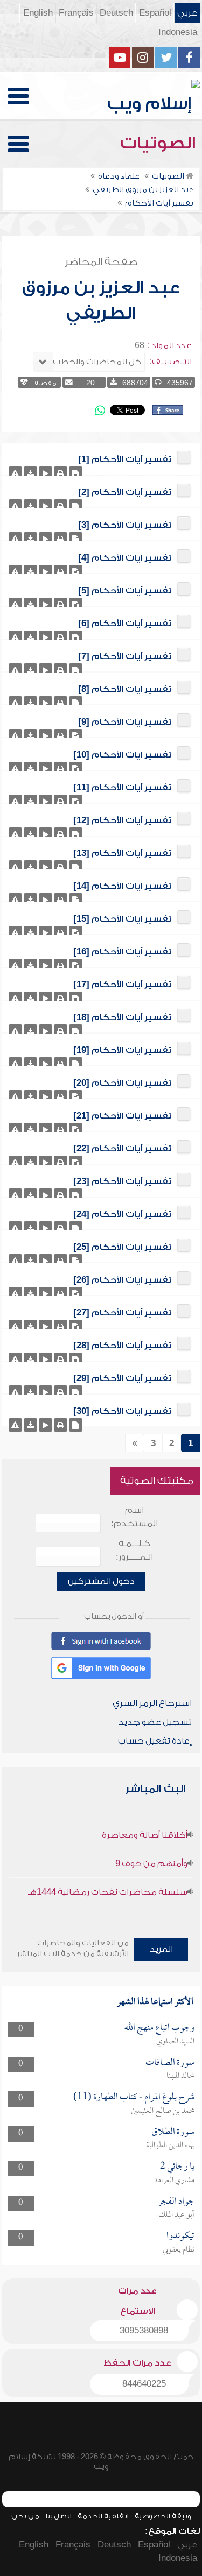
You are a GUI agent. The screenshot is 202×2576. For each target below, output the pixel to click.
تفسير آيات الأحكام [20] (123, 1083)
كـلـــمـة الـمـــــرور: (134, 1550)
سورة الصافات (170, 2063)
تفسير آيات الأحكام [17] (123, 985)
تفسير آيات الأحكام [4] (125, 558)
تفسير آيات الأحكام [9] (125, 722)
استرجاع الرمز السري (152, 1703)
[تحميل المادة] (30, 473)
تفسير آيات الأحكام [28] (123, 1346)
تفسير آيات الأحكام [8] (125, 689)
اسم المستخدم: (134, 1517)
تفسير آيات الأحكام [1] (125, 459)
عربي (187, 13)
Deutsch (116, 13)
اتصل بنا (58, 2516)
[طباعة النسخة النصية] (61, 473)
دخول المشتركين (101, 1581)
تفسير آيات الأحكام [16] (123, 952)
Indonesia (178, 32)
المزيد (161, 1949)
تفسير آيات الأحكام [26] (123, 1280)
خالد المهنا (180, 2076)
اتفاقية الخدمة (103, 2516)
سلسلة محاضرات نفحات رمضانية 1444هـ (108, 1892)
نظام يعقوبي (179, 2250)
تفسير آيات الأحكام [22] (123, 1149)
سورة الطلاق (173, 2132)
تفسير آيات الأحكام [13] (123, 853)
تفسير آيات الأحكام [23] (123, 1181)
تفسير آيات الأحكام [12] (123, 820)
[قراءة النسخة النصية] (76, 473)
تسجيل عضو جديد (155, 1722)
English (38, 13)
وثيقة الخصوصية (163, 2516)
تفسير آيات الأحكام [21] (123, 1116)
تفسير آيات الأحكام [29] (123, 1378)
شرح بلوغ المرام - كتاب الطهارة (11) (134, 2097)
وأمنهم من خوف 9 (151, 1864)
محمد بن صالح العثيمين (163, 2111)
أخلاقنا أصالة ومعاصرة (145, 1835)
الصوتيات (160, 143)
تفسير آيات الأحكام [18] (123, 1017)
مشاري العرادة (175, 2181)
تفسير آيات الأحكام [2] (125, 492)
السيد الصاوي (175, 2042)
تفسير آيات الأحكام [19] (123, 1050)
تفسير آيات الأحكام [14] (123, 886)
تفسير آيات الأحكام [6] (125, 624)
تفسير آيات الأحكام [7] (125, 656)
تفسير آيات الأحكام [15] (123, 919)
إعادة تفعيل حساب (155, 1741)
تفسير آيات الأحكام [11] (123, 788)
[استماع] (46, 473)
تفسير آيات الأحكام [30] (123, 1411)
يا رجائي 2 (177, 2167)
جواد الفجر (176, 2202)
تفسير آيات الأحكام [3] (125, 525)
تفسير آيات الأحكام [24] (123, 1214)
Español (155, 13)
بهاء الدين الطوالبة (170, 2146)
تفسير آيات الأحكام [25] (123, 1247)
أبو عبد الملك (176, 2215)
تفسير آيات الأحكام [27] (123, 1313)
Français (76, 13)
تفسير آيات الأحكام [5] (125, 591)
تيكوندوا (180, 2236)
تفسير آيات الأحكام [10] (123, 755)
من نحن (25, 2516)
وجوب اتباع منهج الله (159, 2028)
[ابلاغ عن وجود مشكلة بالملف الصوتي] (15, 473)
